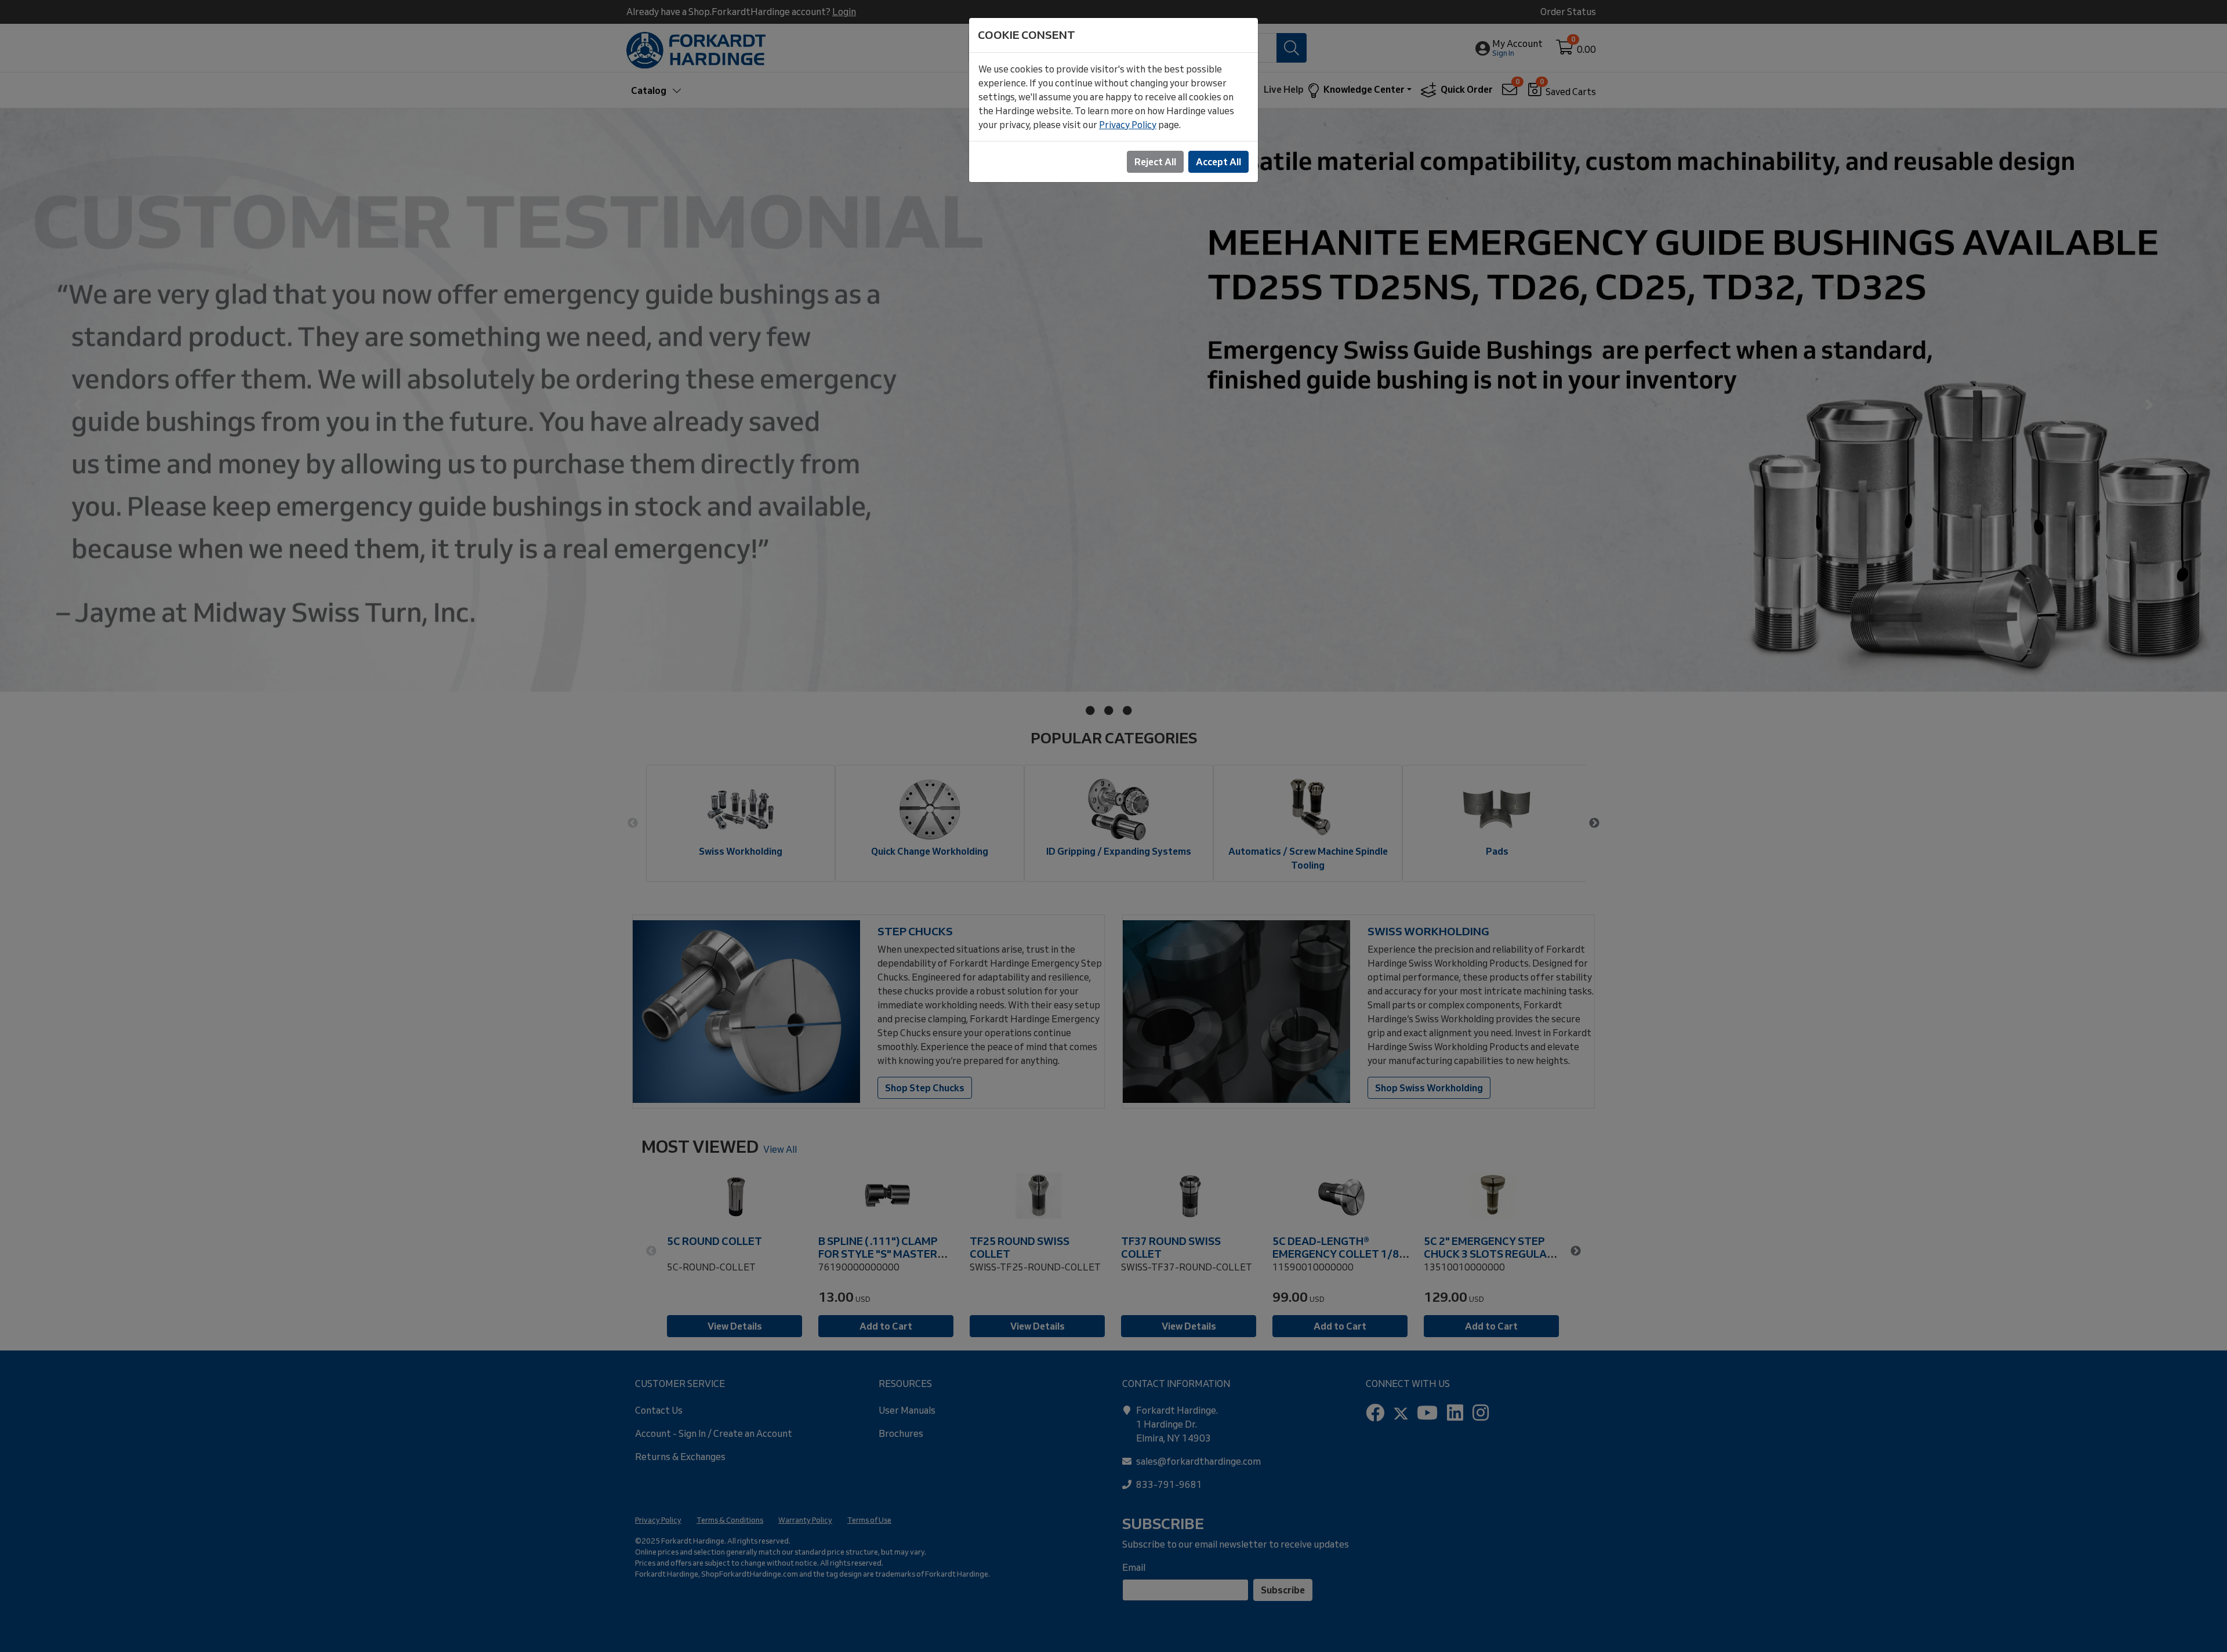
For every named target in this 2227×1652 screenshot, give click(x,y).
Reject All (1155, 162)
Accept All (1218, 162)
